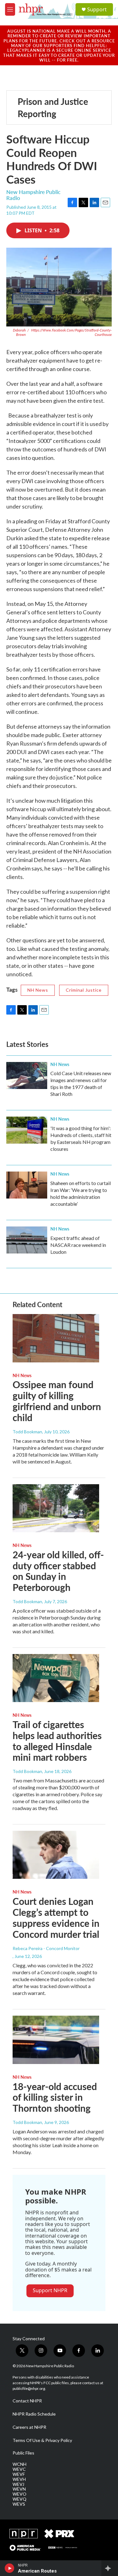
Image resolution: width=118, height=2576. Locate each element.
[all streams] (110, 2568)
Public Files (23, 2453)
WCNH (20, 2464)
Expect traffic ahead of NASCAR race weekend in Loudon (78, 1245)
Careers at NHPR (29, 2427)
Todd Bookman (27, 1432)
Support (97, 9)
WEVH (19, 2479)
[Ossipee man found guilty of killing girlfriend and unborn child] (56, 1338)
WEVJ (18, 2484)
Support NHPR (50, 2290)
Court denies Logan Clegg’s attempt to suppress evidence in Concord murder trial (56, 1917)
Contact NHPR (27, 2401)
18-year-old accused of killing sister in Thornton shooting (55, 2097)
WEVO (20, 2494)
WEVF (19, 2474)
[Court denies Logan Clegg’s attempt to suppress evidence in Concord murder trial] (56, 1855)
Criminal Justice (84, 990)
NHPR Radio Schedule (34, 2414)
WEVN (19, 2489)
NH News (38, 990)
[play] (10, 2568)
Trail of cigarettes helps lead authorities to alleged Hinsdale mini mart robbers (57, 1741)
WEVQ (20, 2499)
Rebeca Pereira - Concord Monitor (46, 1948)
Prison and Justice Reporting (53, 107)
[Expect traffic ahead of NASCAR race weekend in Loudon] (27, 1240)
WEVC (19, 2469)
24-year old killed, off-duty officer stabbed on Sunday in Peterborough (58, 1571)
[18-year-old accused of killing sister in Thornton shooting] (56, 2040)
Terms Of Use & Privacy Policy (42, 2440)
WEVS (19, 2504)
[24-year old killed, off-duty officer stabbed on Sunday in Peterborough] (56, 1508)
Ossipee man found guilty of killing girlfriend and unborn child (57, 1401)
